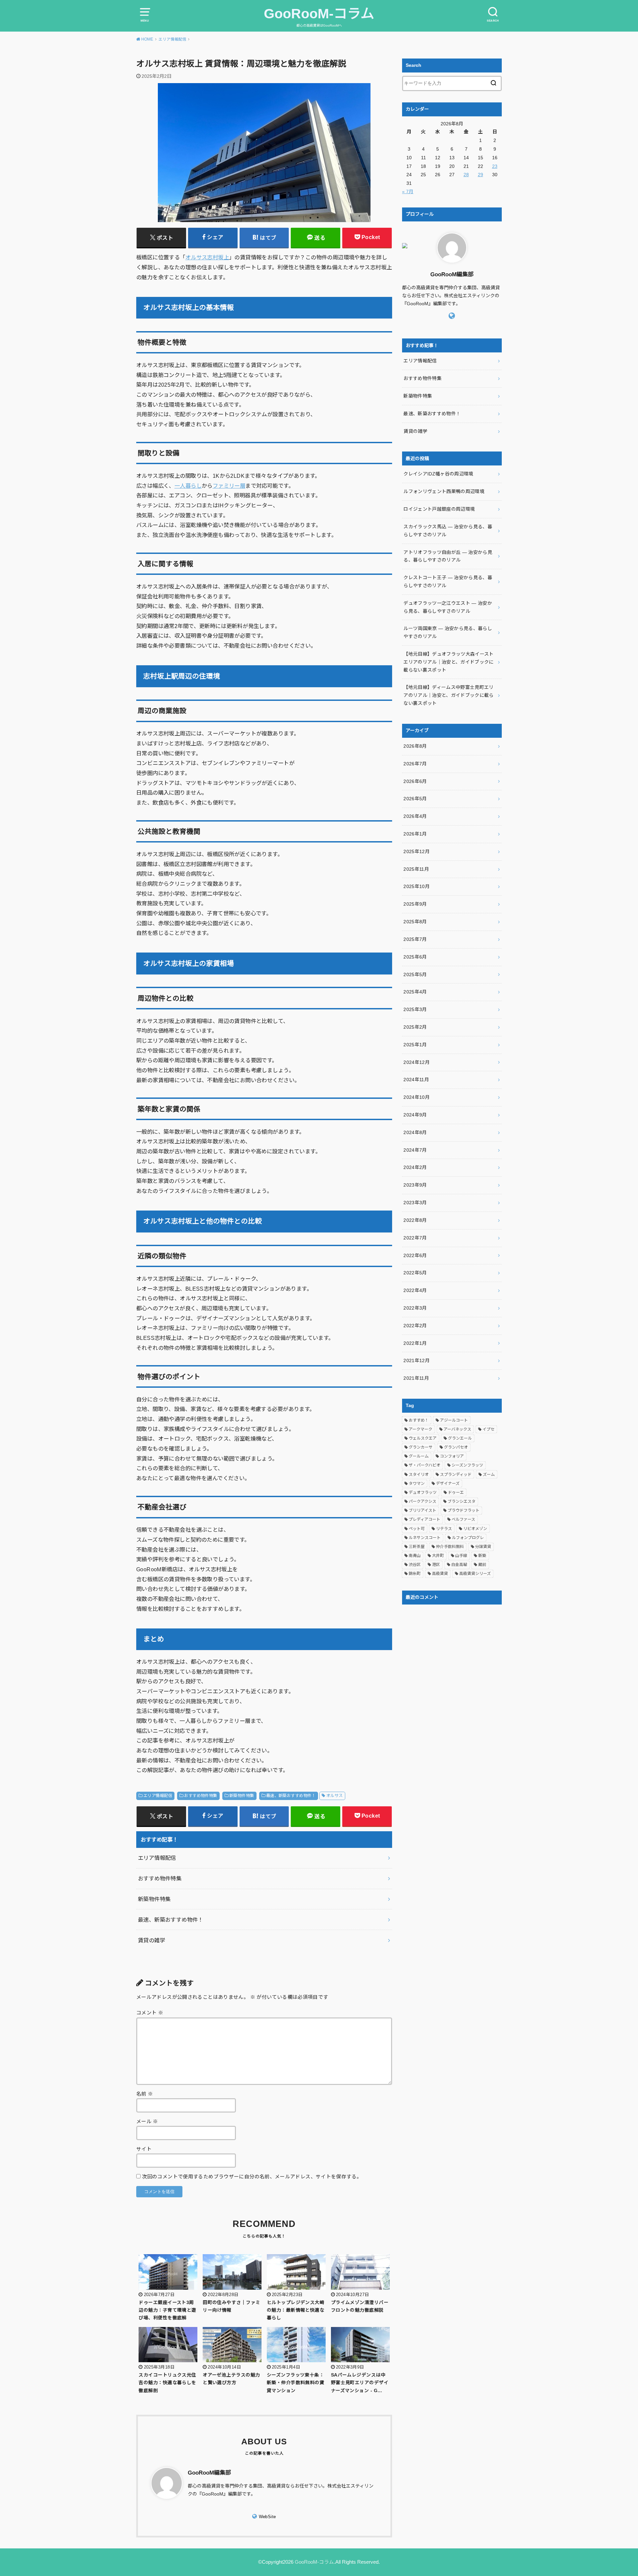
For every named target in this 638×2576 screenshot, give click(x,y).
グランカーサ (421, 1447)
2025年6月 (415, 957)
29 (480, 175)
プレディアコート (425, 1519)
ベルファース (463, 1519)
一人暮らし (188, 486)
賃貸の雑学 (152, 1940)
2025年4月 (415, 992)
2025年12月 (417, 851)
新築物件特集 (242, 1796)
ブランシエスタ (462, 1501)
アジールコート (454, 1420)
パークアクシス (423, 1501)
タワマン (417, 1483)
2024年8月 (415, 1132)
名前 (145, 2094)
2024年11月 (416, 1080)
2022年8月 (415, 1220)
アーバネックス (457, 1429)
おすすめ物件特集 (201, 1796)
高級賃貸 (440, 1574)
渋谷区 (415, 1565)
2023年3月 (415, 1203)
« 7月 (408, 192)
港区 (436, 1565)
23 (495, 166)
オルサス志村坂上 (207, 257)
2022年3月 (415, 1308)
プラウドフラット (464, 1510)
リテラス (444, 1529)
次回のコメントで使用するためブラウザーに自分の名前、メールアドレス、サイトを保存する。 (252, 2177)
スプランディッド (456, 1475)
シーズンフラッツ (467, 1465)
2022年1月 (415, 1343)
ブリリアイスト (423, 1510)
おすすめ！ (419, 1420)
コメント (150, 2013)
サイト (144, 2149)
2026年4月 (415, 816)
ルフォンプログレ (468, 1538)
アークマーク (421, 1429)
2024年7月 (415, 1150)
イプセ (488, 1429)
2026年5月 (415, 799)
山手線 (461, 1556)
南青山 (415, 1556)
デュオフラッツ (423, 1492)
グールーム (419, 1456)
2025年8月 (415, 922)
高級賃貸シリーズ (475, 1574)
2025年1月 (415, 1045)
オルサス (335, 1796)
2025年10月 (417, 886)
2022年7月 (415, 1238)
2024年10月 (417, 1097)
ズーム (489, 1475)
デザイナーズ (448, 1483)
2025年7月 (415, 939)
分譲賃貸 (483, 1547)
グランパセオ (456, 1447)
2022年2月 (415, 1326)
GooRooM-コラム (319, 14)
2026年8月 (415, 746)
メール (147, 2122)
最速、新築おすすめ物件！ (291, 1796)
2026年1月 (415, 834)
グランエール (460, 1438)
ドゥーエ (456, 1492)
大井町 (438, 1556)
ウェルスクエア (423, 1438)
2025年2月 (415, 1027)
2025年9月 (415, 904)
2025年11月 (416, 869)
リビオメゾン (475, 1529)
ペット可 (417, 1529)
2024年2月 (415, 1167)
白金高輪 (459, 1565)
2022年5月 (415, 1273)
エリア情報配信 (158, 1796)
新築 (482, 1556)
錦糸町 (415, 1574)
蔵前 (482, 1565)
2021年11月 (416, 1378)
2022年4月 (415, 1290)
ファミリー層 (229, 486)
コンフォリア (452, 1456)
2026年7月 (415, 764)
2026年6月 (415, 781)
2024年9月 (415, 1115)
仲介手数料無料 (450, 1547)
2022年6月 (415, 1255)
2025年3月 (415, 1009)
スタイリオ (419, 1475)
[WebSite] (452, 316)
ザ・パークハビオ (425, 1465)
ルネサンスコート (425, 1538)
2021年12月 (417, 1360)
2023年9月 (415, 1185)
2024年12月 (417, 1062)
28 (466, 175)
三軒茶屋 (417, 1547)
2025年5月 (415, 974)
